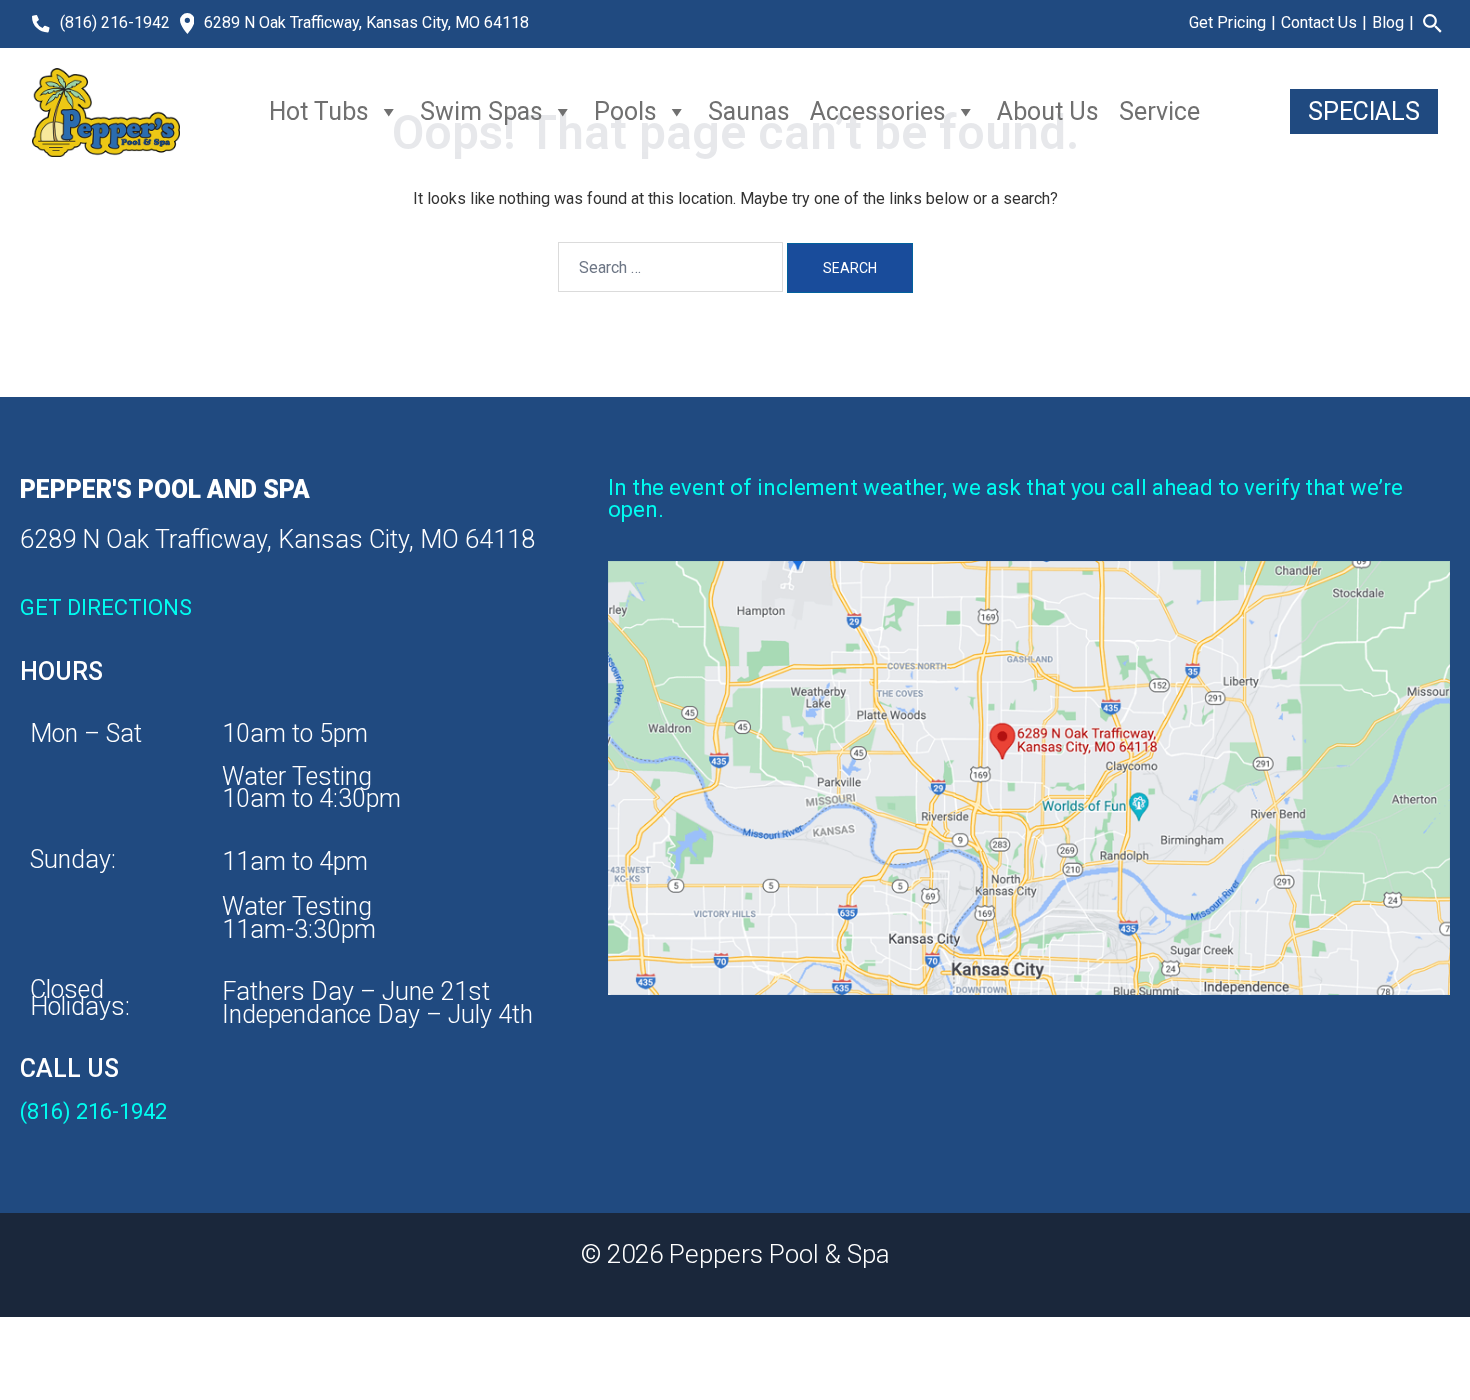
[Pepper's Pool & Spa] (106, 112)
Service (1159, 111)
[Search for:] (670, 267)
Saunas (749, 111)
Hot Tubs (319, 111)
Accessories (878, 111)
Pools (625, 111)
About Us (1048, 111)
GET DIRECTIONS (106, 607)
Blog (1388, 22)
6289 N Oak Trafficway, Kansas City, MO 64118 (366, 22)
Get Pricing (1227, 22)
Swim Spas (481, 111)
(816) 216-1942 (115, 22)
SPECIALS (1364, 111)
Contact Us (1319, 22)
